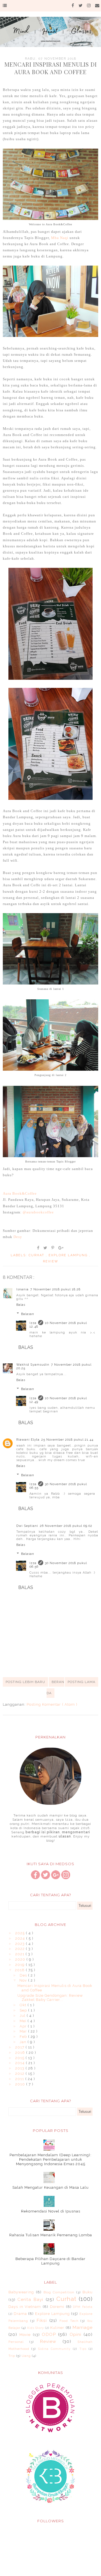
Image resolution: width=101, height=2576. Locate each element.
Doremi (57, 2307)
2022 (20, 1949)
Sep (24, 2010)
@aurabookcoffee (38, 1212)
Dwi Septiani (27, 1526)
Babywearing (21, 2292)
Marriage (82, 2327)
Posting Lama (82, 1682)
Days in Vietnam (25, 2307)
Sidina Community (54, 2349)
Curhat (37, 1255)
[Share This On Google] (61, 1248)
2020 (21, 1959)
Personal (16, 2342)
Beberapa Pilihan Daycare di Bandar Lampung (50, 2261)
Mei (24, 2021)
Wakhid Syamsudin (33, 1365)
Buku (88, 2292)
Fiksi (42, 2320)
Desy (18, 1237)
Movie (25, 2335)
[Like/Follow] (35, 1878)
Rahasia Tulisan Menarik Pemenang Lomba (51, 2235)
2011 (20, 2079)
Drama (20, 2314)
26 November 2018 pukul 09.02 (66, 1526)
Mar (24, 2031)
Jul (23, 2016)
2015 (20, 2058)
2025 (20, 1933)
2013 (20, 2068)
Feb (24, 2037)
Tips (83, 2349)
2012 (20, 2074)
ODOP (49, 2334)
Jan (24, 2042)
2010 (21, 2084)
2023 (20, 1944)
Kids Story (36, 2328)
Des (24, 1975)
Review (51, 1261)
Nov (24, 1980)
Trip (12, 2356)
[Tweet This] (46, 1248)
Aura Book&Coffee (20, 1193)
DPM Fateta (83, 2307)
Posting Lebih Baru (25, 1682)
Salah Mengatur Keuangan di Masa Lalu (50, 2187)
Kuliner (57, 2328)
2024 (21, 1938)
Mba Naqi (60, 238)
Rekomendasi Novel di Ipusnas (51, 2211)
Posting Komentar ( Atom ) (52, 1704)
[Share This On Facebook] (38, 1248)
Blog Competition (59, 2292)
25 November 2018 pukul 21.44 (67, 1440)
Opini (75, 2334)
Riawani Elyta (28, 1440)
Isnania (22, 1289)
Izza (33, 1323)
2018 (20, 1970)
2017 (20, 2047)
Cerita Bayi (30, 2299)
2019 (20, 1965)
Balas (21, 1305)
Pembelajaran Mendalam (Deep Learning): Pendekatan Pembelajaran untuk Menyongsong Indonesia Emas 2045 (50, 2159)
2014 (20, 2063)
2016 (21, 2053)
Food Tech (69, 2321)
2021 (20, 1954)
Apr (24, 2026)
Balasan (28, 1314)
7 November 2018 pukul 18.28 (55, 1289)
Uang (26, 2356)
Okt (24, 2005)
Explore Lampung (69, 1255)
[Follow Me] (45, 1878)
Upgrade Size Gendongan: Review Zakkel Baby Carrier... (50, 1998)
